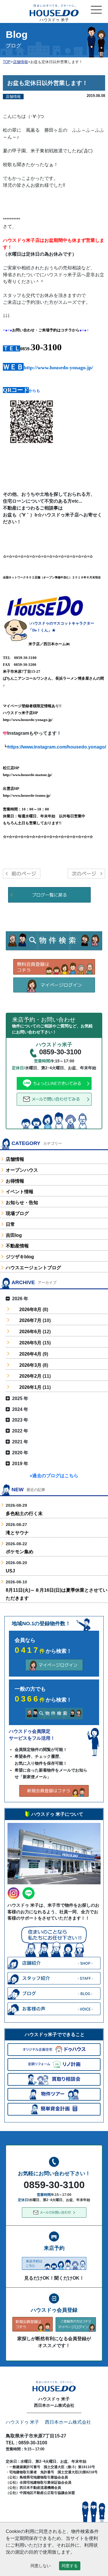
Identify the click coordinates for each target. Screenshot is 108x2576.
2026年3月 (30, 1365)
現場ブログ (17, 1213)
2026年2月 (30, 1376)
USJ (10, 1571)
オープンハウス (22, 1170)
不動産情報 (17, 1246)
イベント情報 (20, 1192)
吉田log (14, 1235)
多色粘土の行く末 (24, 1513)
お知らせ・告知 (22, 1203)
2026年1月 (30, 1387)
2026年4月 (30, 1354)
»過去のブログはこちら (54, 1476)
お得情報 (15, 1181)
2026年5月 (30, 1343)
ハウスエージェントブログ (33, 1268)
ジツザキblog (20, 1257)
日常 (10, 1224)
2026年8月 (30, 1310)
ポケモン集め (20, 1552)
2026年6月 (30, 1332)
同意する (70, 2566)
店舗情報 (15, 1159)
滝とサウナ (17, 1533)
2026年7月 (30, 1320)
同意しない (41, 2566)
